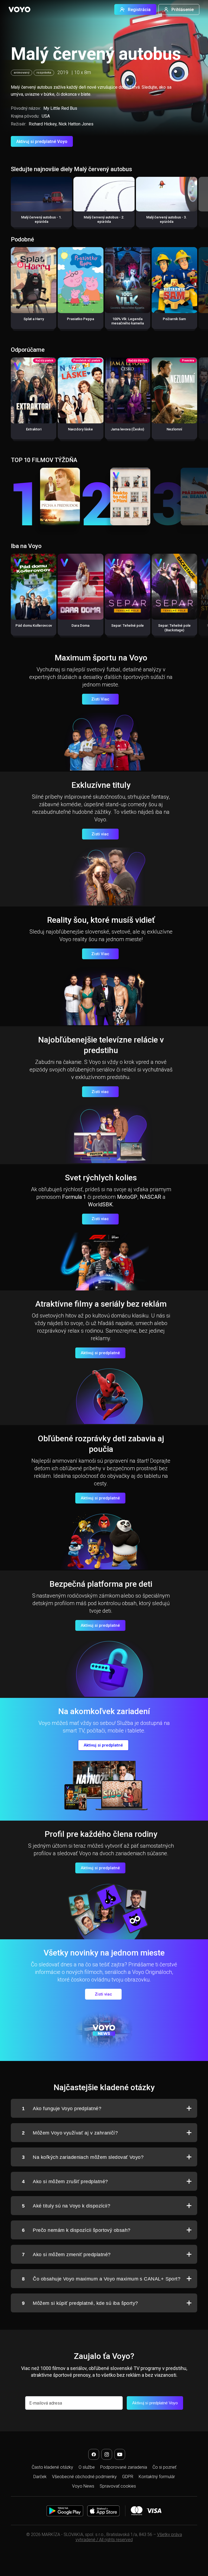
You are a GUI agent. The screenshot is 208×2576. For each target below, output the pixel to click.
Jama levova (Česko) (127, 429)
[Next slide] (198, 205)
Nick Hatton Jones (76, 124)
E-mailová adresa (46, 2403)
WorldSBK (100, 1204)
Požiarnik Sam (174, 319)
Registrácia (139, 10)
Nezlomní (174, 429)
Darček (40, 2477)
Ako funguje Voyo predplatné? (62, 2109)
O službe (87, 2467)
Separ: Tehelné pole (128, 625)
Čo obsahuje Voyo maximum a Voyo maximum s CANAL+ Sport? (101, 2279)
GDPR (128, 2477)
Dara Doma (80, 625)
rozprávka (44, 73)
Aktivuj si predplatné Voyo (42, 142)
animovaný (22, 73)
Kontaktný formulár (157, 2477)
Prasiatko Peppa (80, 319)
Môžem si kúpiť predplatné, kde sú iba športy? (80, 2303)
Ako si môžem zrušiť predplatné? (65, 2182)
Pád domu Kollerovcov (34, 625)
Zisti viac (100, 834)
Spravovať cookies (118, 2486)
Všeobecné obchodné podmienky (84, 2477)
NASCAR (150, 1197)
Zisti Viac (100, 699)
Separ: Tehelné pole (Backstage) (174, 628)
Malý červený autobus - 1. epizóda (41, 219)
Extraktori (34, 429)
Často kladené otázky (52, 2467)
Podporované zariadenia (124, 2467)
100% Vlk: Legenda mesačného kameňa (128, 321)
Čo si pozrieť (164, 2467)
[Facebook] (94, 2454)
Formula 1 (74, 1197)
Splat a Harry (34, 319)
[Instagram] (107, 2454)
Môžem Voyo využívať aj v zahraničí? (70, 2133)
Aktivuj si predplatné (100, 1353)
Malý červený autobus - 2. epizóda (104, 219)
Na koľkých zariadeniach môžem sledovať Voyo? (83, 2157)
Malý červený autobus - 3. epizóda (167, 219)
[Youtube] (120, 2454)
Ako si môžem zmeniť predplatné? (66, 2255)
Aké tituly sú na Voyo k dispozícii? (66, 2206)
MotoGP (127, 1197)
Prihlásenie (183, 10)
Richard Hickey (43, 124)
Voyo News (83, 2486)
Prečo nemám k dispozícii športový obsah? (76, 2230)
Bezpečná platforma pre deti (101, 1584)
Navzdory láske (80, 429)
